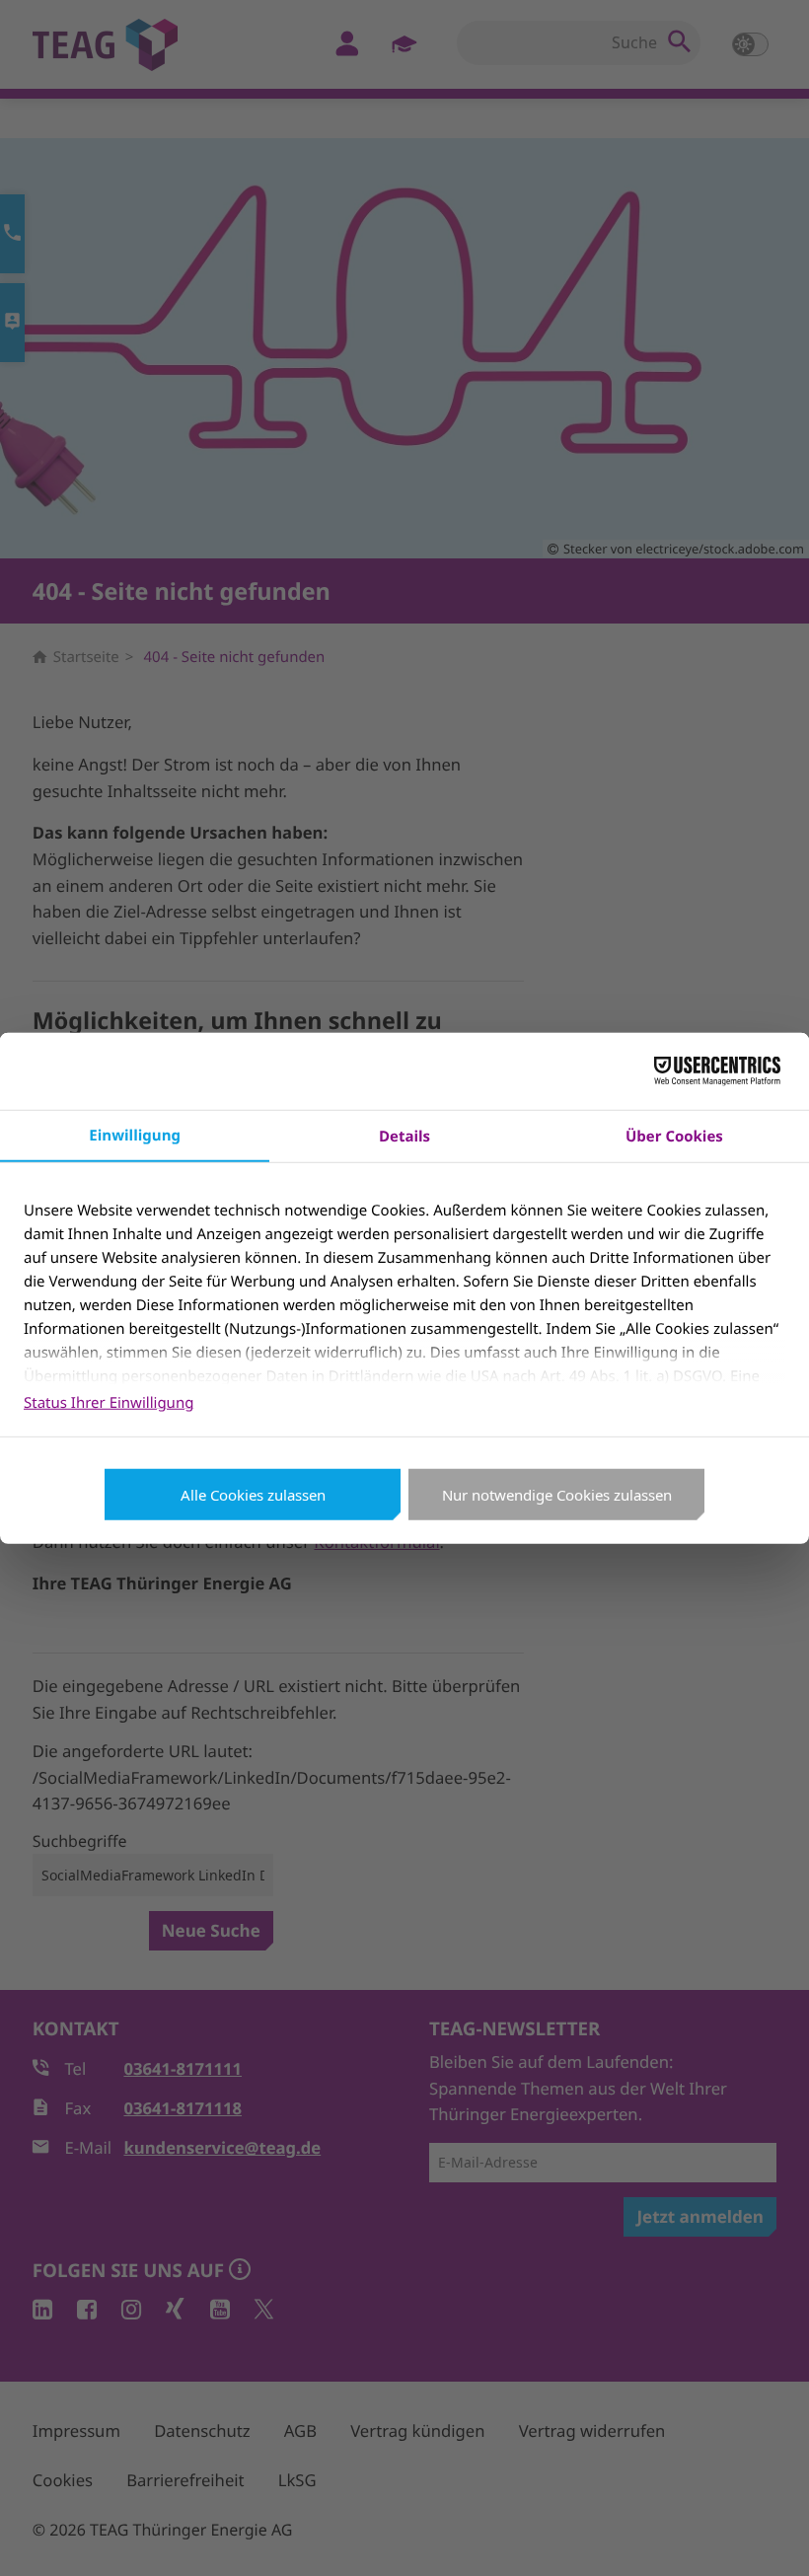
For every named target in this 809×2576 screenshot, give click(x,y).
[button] (767, 2534)
